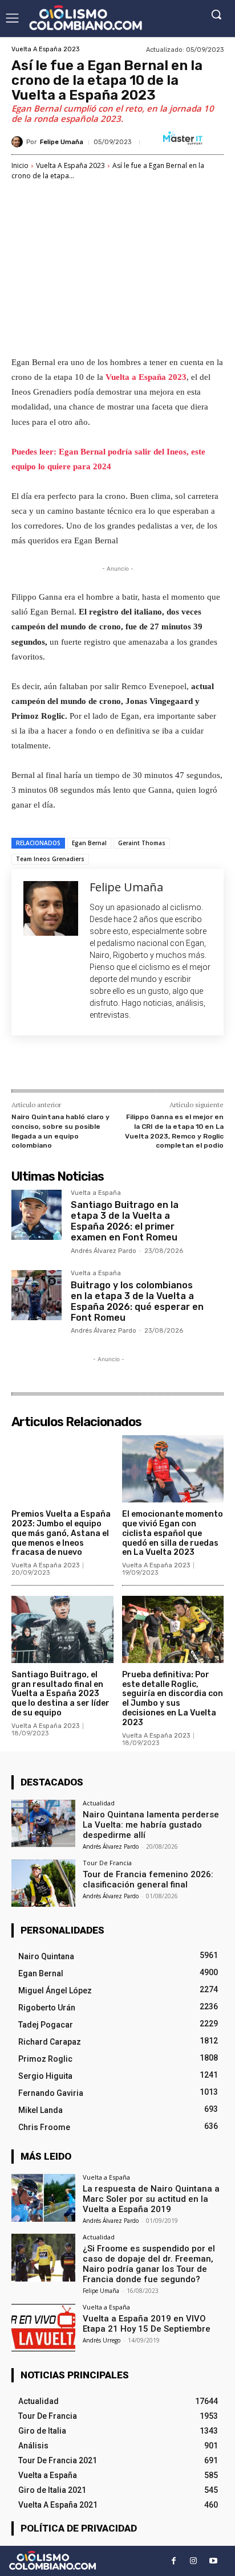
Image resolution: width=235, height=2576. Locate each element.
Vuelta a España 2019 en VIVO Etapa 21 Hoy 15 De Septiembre (147, 2324)
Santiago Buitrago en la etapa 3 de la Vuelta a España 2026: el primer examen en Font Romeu (125, 1221)
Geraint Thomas (142, 843)
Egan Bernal (89, 843)
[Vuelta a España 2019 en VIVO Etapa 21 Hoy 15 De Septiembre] (43, 2328)
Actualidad (99, 1803)
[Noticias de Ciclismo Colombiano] (86, 18)
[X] (85, 1065)
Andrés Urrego (102, 2340)
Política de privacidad (79, 2528)
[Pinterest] (111, 1065)
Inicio (20, 165)
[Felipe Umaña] (19, 142)
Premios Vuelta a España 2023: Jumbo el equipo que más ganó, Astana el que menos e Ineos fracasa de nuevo (61, 1533)
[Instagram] (194, 2561)
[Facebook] (59, 1065)
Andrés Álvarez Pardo (104, 1251)
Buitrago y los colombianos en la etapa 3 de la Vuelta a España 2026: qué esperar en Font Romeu (137, 1302)
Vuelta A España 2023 (45, 49)
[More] (164, 1065)
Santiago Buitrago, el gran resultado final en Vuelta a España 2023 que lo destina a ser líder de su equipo (60, 1694)
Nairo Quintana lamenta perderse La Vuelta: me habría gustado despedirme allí (151, 1825)
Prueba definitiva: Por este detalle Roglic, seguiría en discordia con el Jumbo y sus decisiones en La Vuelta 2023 (173, 1699)
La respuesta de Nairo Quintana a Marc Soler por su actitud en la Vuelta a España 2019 (151, 2199)
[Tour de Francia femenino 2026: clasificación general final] (43, 1883)
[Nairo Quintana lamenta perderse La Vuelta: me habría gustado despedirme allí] (43, 1824)
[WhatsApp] (137, 1065)
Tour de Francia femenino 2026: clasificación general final (148, 1879)
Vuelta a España (96, 1193)
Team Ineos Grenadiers (50, 859)
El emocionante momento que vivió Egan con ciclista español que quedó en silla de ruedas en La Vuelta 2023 (173, 1533)
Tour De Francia (107, 1863)
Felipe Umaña (62, 142)
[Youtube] (214, 2561)
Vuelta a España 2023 (146, 377)
